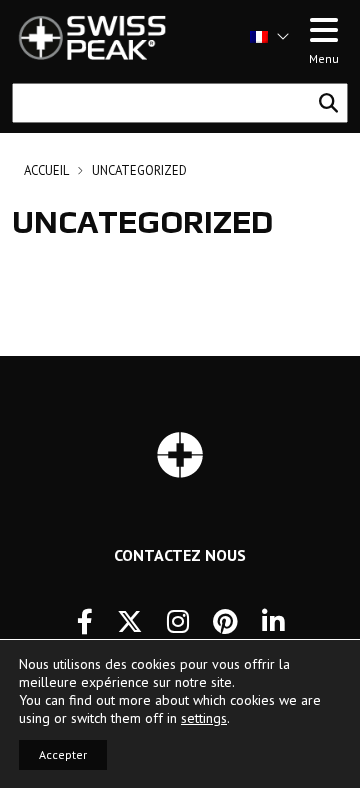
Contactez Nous (180, 555)
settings (204, 718)
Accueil (46, 170)
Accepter (63, 754)
